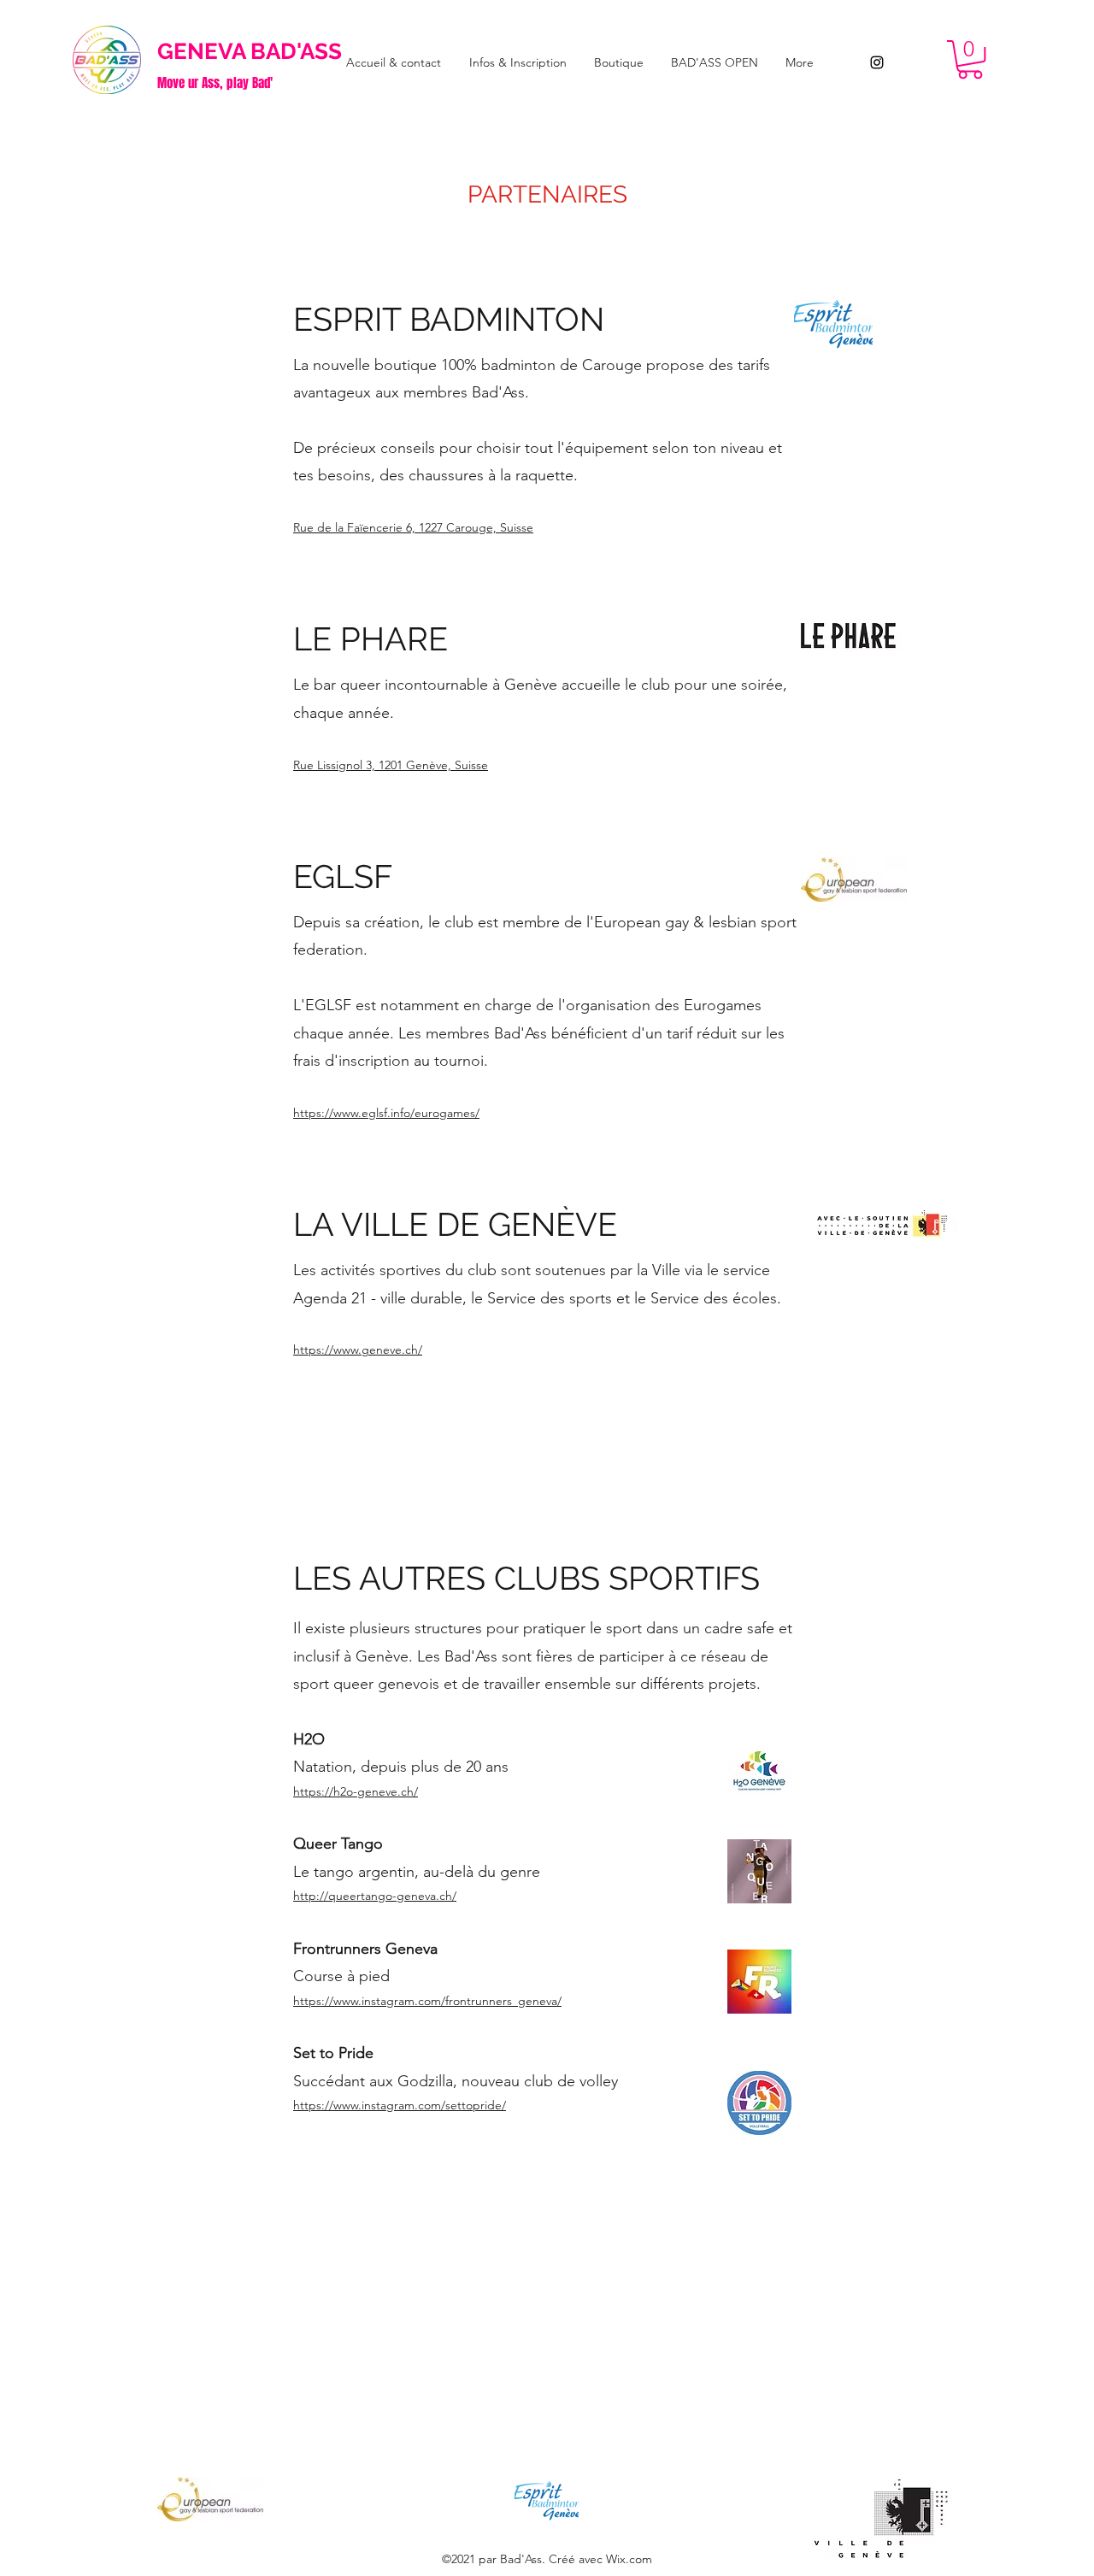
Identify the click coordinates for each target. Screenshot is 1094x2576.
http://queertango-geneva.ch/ (375, 1896)
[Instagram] (877, 62)
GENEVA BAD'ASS (250, 51)
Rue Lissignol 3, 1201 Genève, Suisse (391, 765)
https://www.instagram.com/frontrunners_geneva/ (427, 2001)
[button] (970, 59)
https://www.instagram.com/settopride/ (400, 2105)
